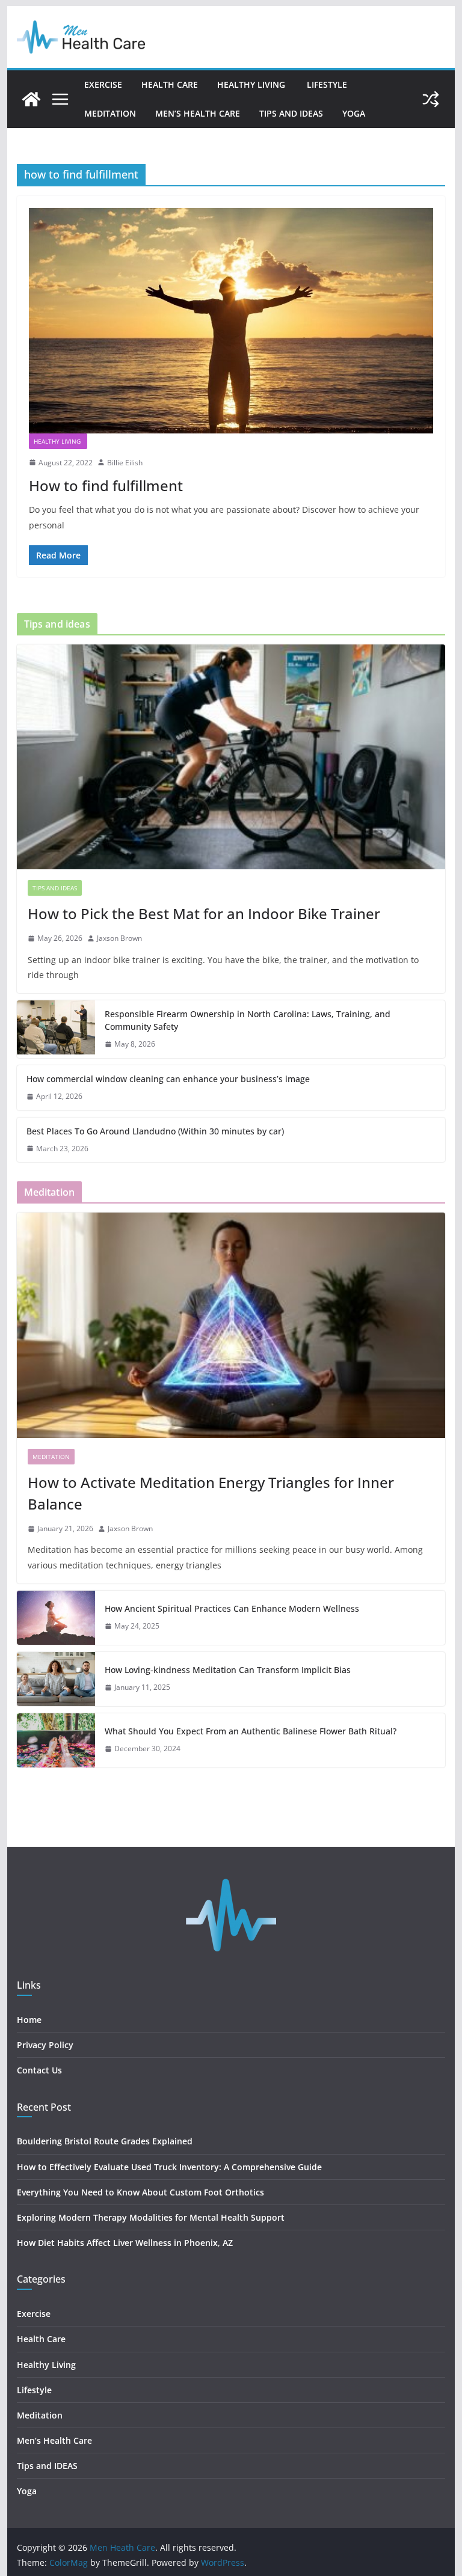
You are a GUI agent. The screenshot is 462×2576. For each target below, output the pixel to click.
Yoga (354, 113)
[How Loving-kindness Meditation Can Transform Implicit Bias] (56, 1679)
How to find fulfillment (106, 485)
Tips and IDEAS (291, 113)
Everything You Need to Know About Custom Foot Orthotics (140, 2192)
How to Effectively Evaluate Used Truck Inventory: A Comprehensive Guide (169, 2167)
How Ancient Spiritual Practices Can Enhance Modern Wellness (232, 1608)
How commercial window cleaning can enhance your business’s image (168, 1079)
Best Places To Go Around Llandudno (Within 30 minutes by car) (155, 1131)
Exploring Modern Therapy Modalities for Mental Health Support (151, 2217)
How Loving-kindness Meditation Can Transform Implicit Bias (228, 1670)
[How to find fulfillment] (231, 320)
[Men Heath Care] (31, 99)
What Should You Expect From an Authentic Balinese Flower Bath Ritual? (251, 1731)
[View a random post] (431, 99)
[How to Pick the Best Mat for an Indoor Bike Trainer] (231, 757)
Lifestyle (328, 84)
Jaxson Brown (119, 938)
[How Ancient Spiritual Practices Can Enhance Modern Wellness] (56, 1618)
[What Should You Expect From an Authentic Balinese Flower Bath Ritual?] (56, 1740)
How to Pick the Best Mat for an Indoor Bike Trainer (204, 913)
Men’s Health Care (198, 113)
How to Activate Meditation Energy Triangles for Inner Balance (211, 1493)
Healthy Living (252, 84)
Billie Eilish (125, 463)
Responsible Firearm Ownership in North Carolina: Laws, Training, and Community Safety (248, 1020)
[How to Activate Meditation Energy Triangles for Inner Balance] (231, 1325)
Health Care (170, 84)
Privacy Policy (45, 2045)
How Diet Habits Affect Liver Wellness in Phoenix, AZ (125, 2243)
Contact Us (39, 2070)
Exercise (103, 84)
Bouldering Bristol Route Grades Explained (105, 2141)
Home (29, 2020)
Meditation (110, 113)
